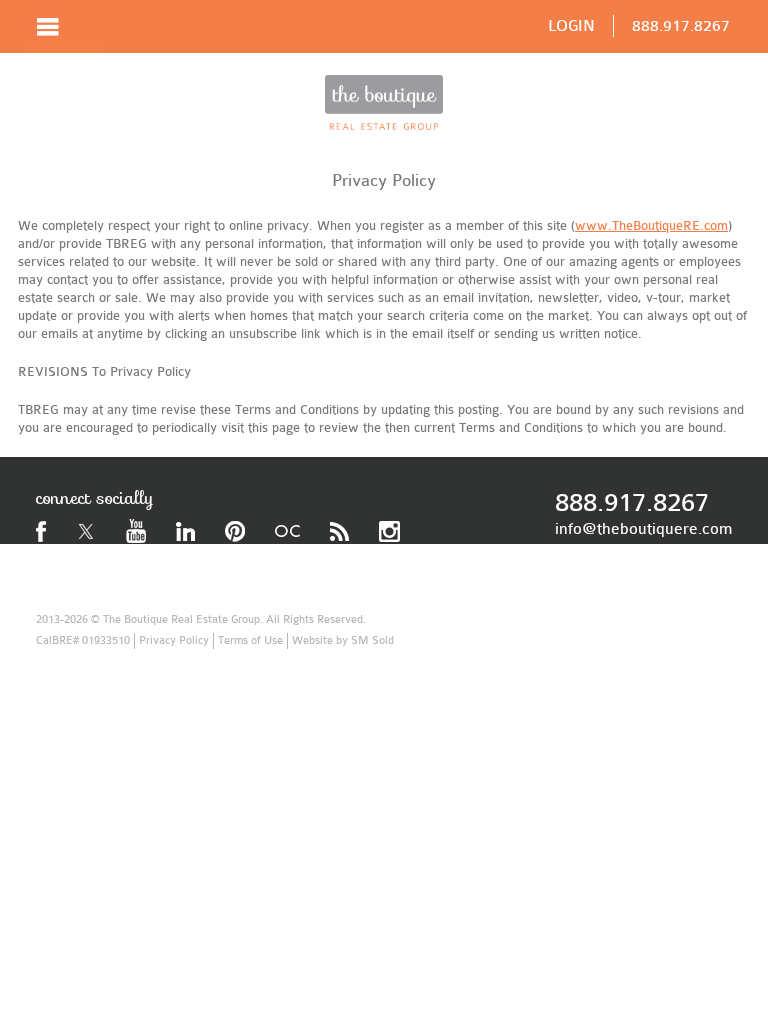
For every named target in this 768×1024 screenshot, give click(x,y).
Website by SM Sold (343, 640)
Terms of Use (250, 640)
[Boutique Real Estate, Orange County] (384, 102)
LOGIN (571, 26)
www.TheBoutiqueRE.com (651, 225)
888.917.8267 (681, 26)
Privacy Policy (174, 640)
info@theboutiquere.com (643, 529)
